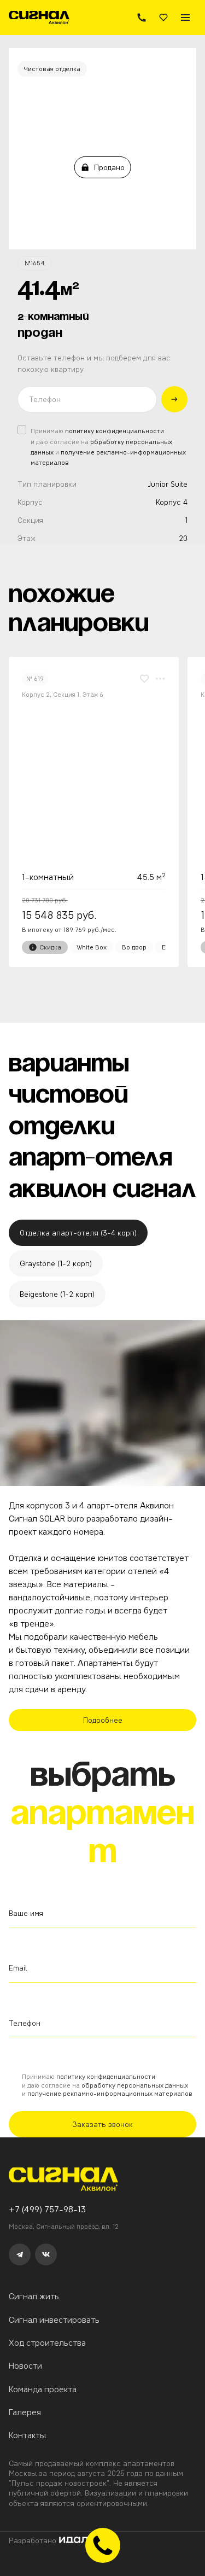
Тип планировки (47, 484)
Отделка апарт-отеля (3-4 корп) (78, 1233)
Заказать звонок (102, 2124)
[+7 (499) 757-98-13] (142, 18)
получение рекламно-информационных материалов (110, 2093)
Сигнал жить (34, 2296)
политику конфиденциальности (115, 431)
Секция (30, 520)
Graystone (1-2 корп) (56, 1263)
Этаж (27, 538)
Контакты (28, 2435)
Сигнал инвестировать (54, 2320)
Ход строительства (47, 2343)
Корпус (30, 502)
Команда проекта (43, 2389)
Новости (25, 2366)
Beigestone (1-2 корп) (57, 1294)
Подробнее (103, 1720)
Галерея (25, 2412)
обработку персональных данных (135, 2085)
